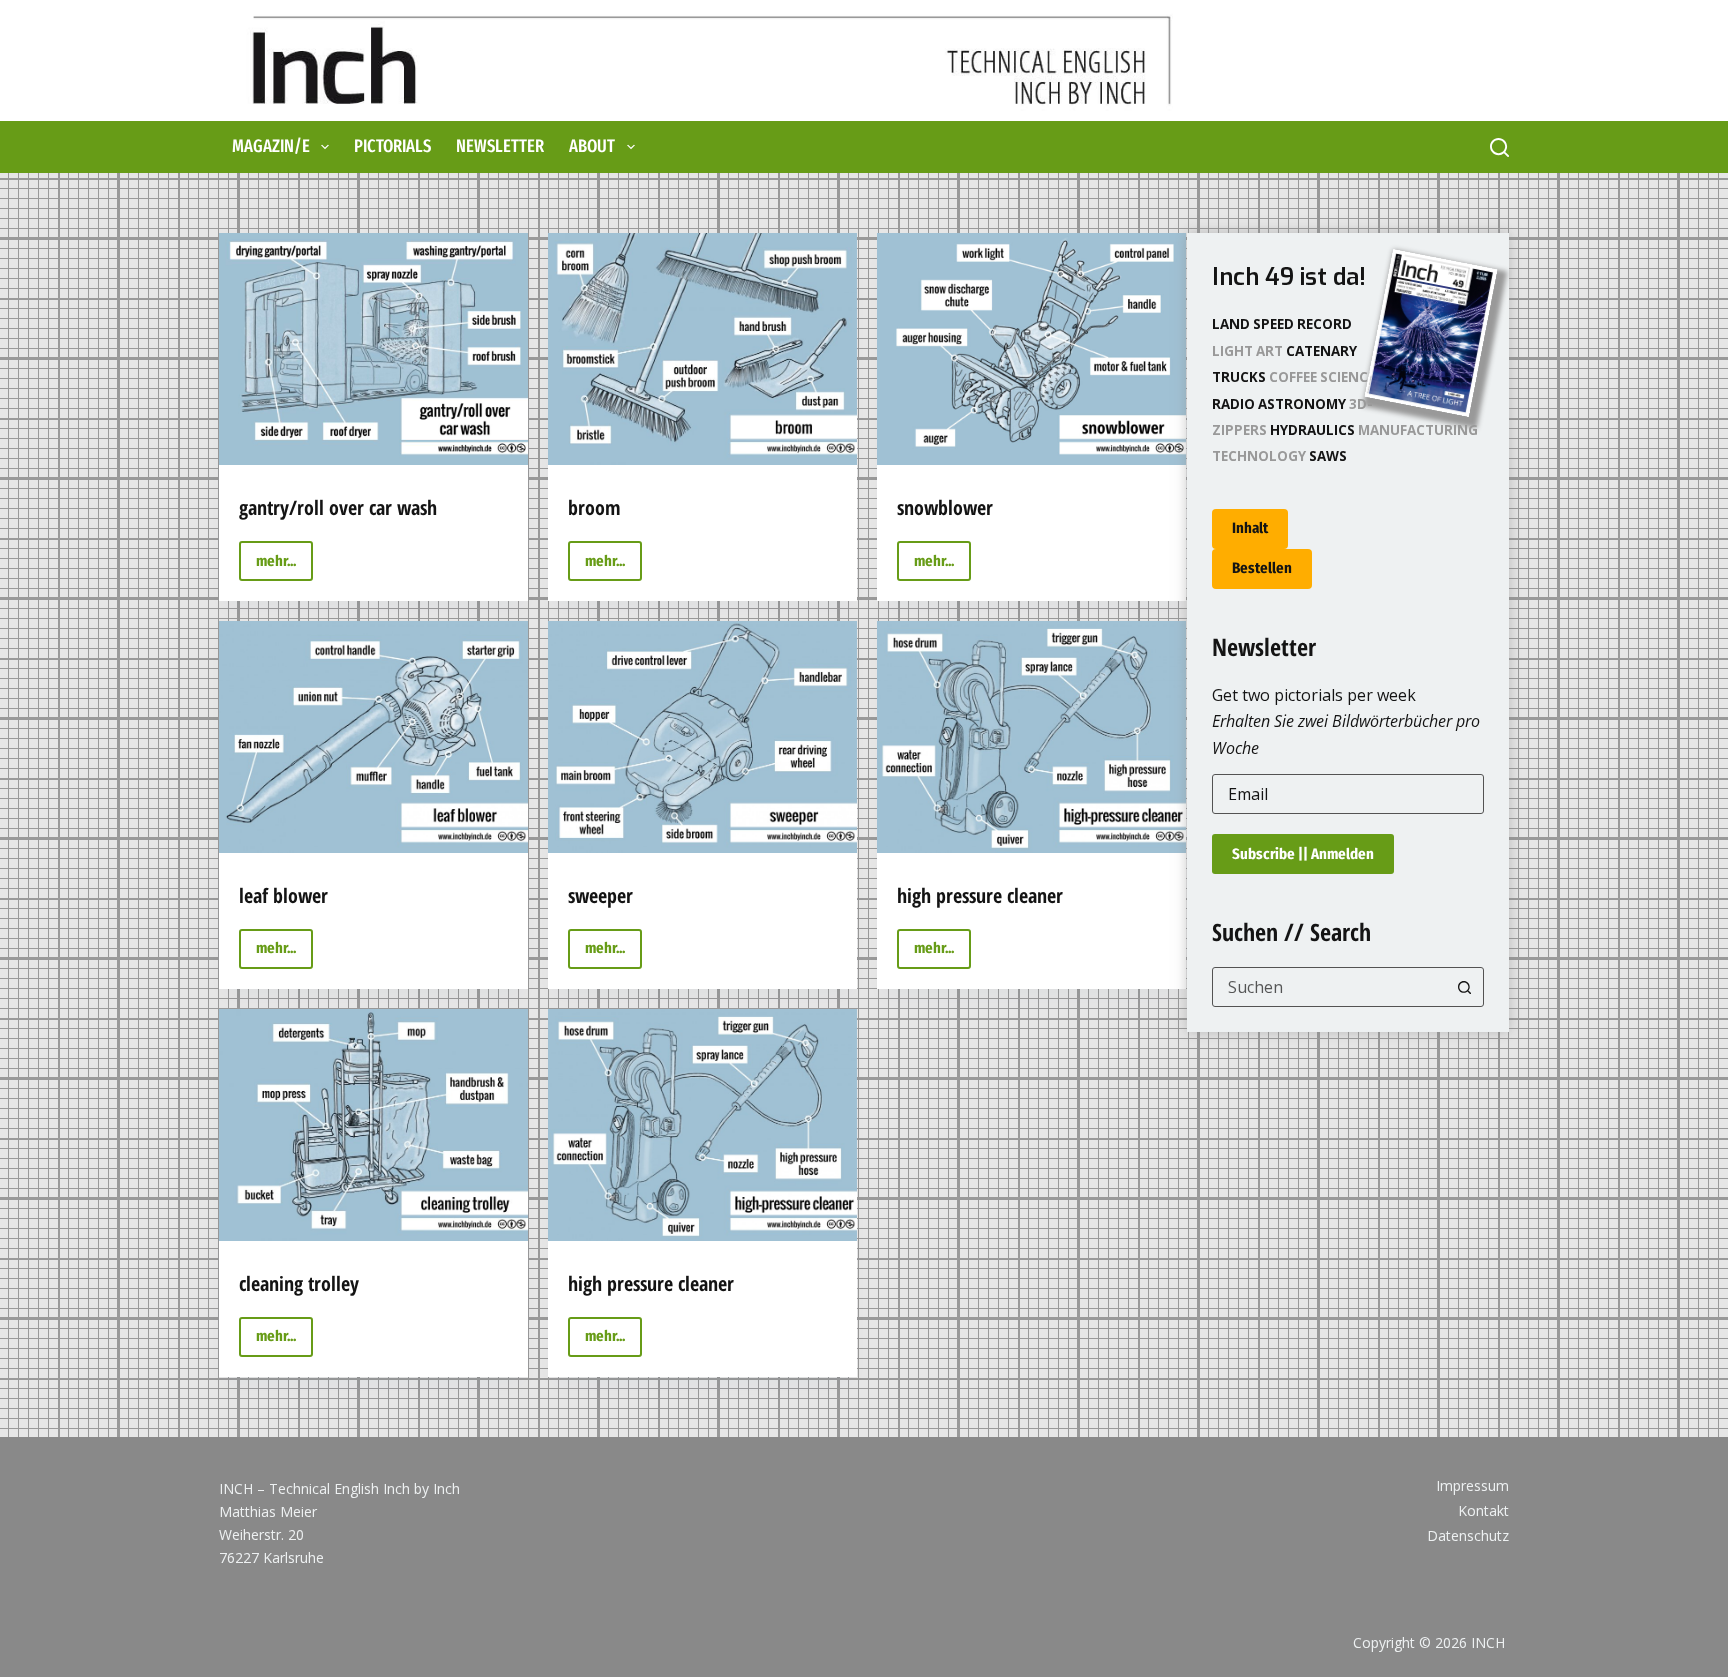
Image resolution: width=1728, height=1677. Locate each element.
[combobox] (1329, 987)
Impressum (1472, 1486)
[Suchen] (1499, 147)
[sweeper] (702, 737)
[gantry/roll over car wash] (373, 349)
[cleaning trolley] (373, 1125)
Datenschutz (1468, 1536)
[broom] (702, 349)
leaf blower (283, 895)
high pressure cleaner (980, 895)
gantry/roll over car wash (338, 507)
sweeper (600, 895)
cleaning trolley (299, 1283)
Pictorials (392, 146)
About (592, 146)
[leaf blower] (373, 737)
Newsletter (500, 146)
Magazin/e (271, 146)
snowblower (945, 507)
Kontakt (1483, 1511)
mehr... (284, 566)
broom (594, 507)
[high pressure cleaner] (1031, 737)
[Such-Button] (1464, 987)
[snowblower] (1031, 349)
